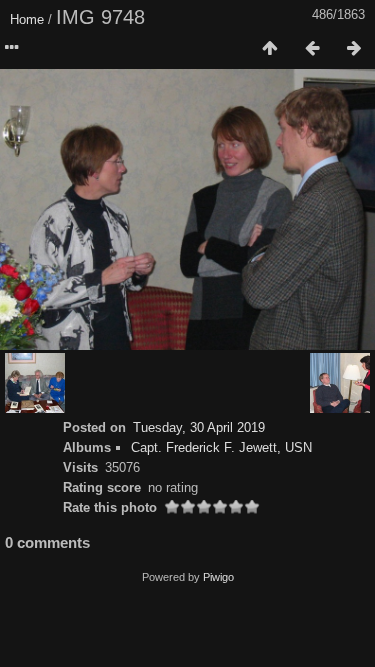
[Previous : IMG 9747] (312, 49)
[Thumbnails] (270, 49)
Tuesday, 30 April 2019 (199, 427)
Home (27, 19)
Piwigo (218, 577)
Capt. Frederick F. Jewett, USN (221, 447)
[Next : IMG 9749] (354, 49)
